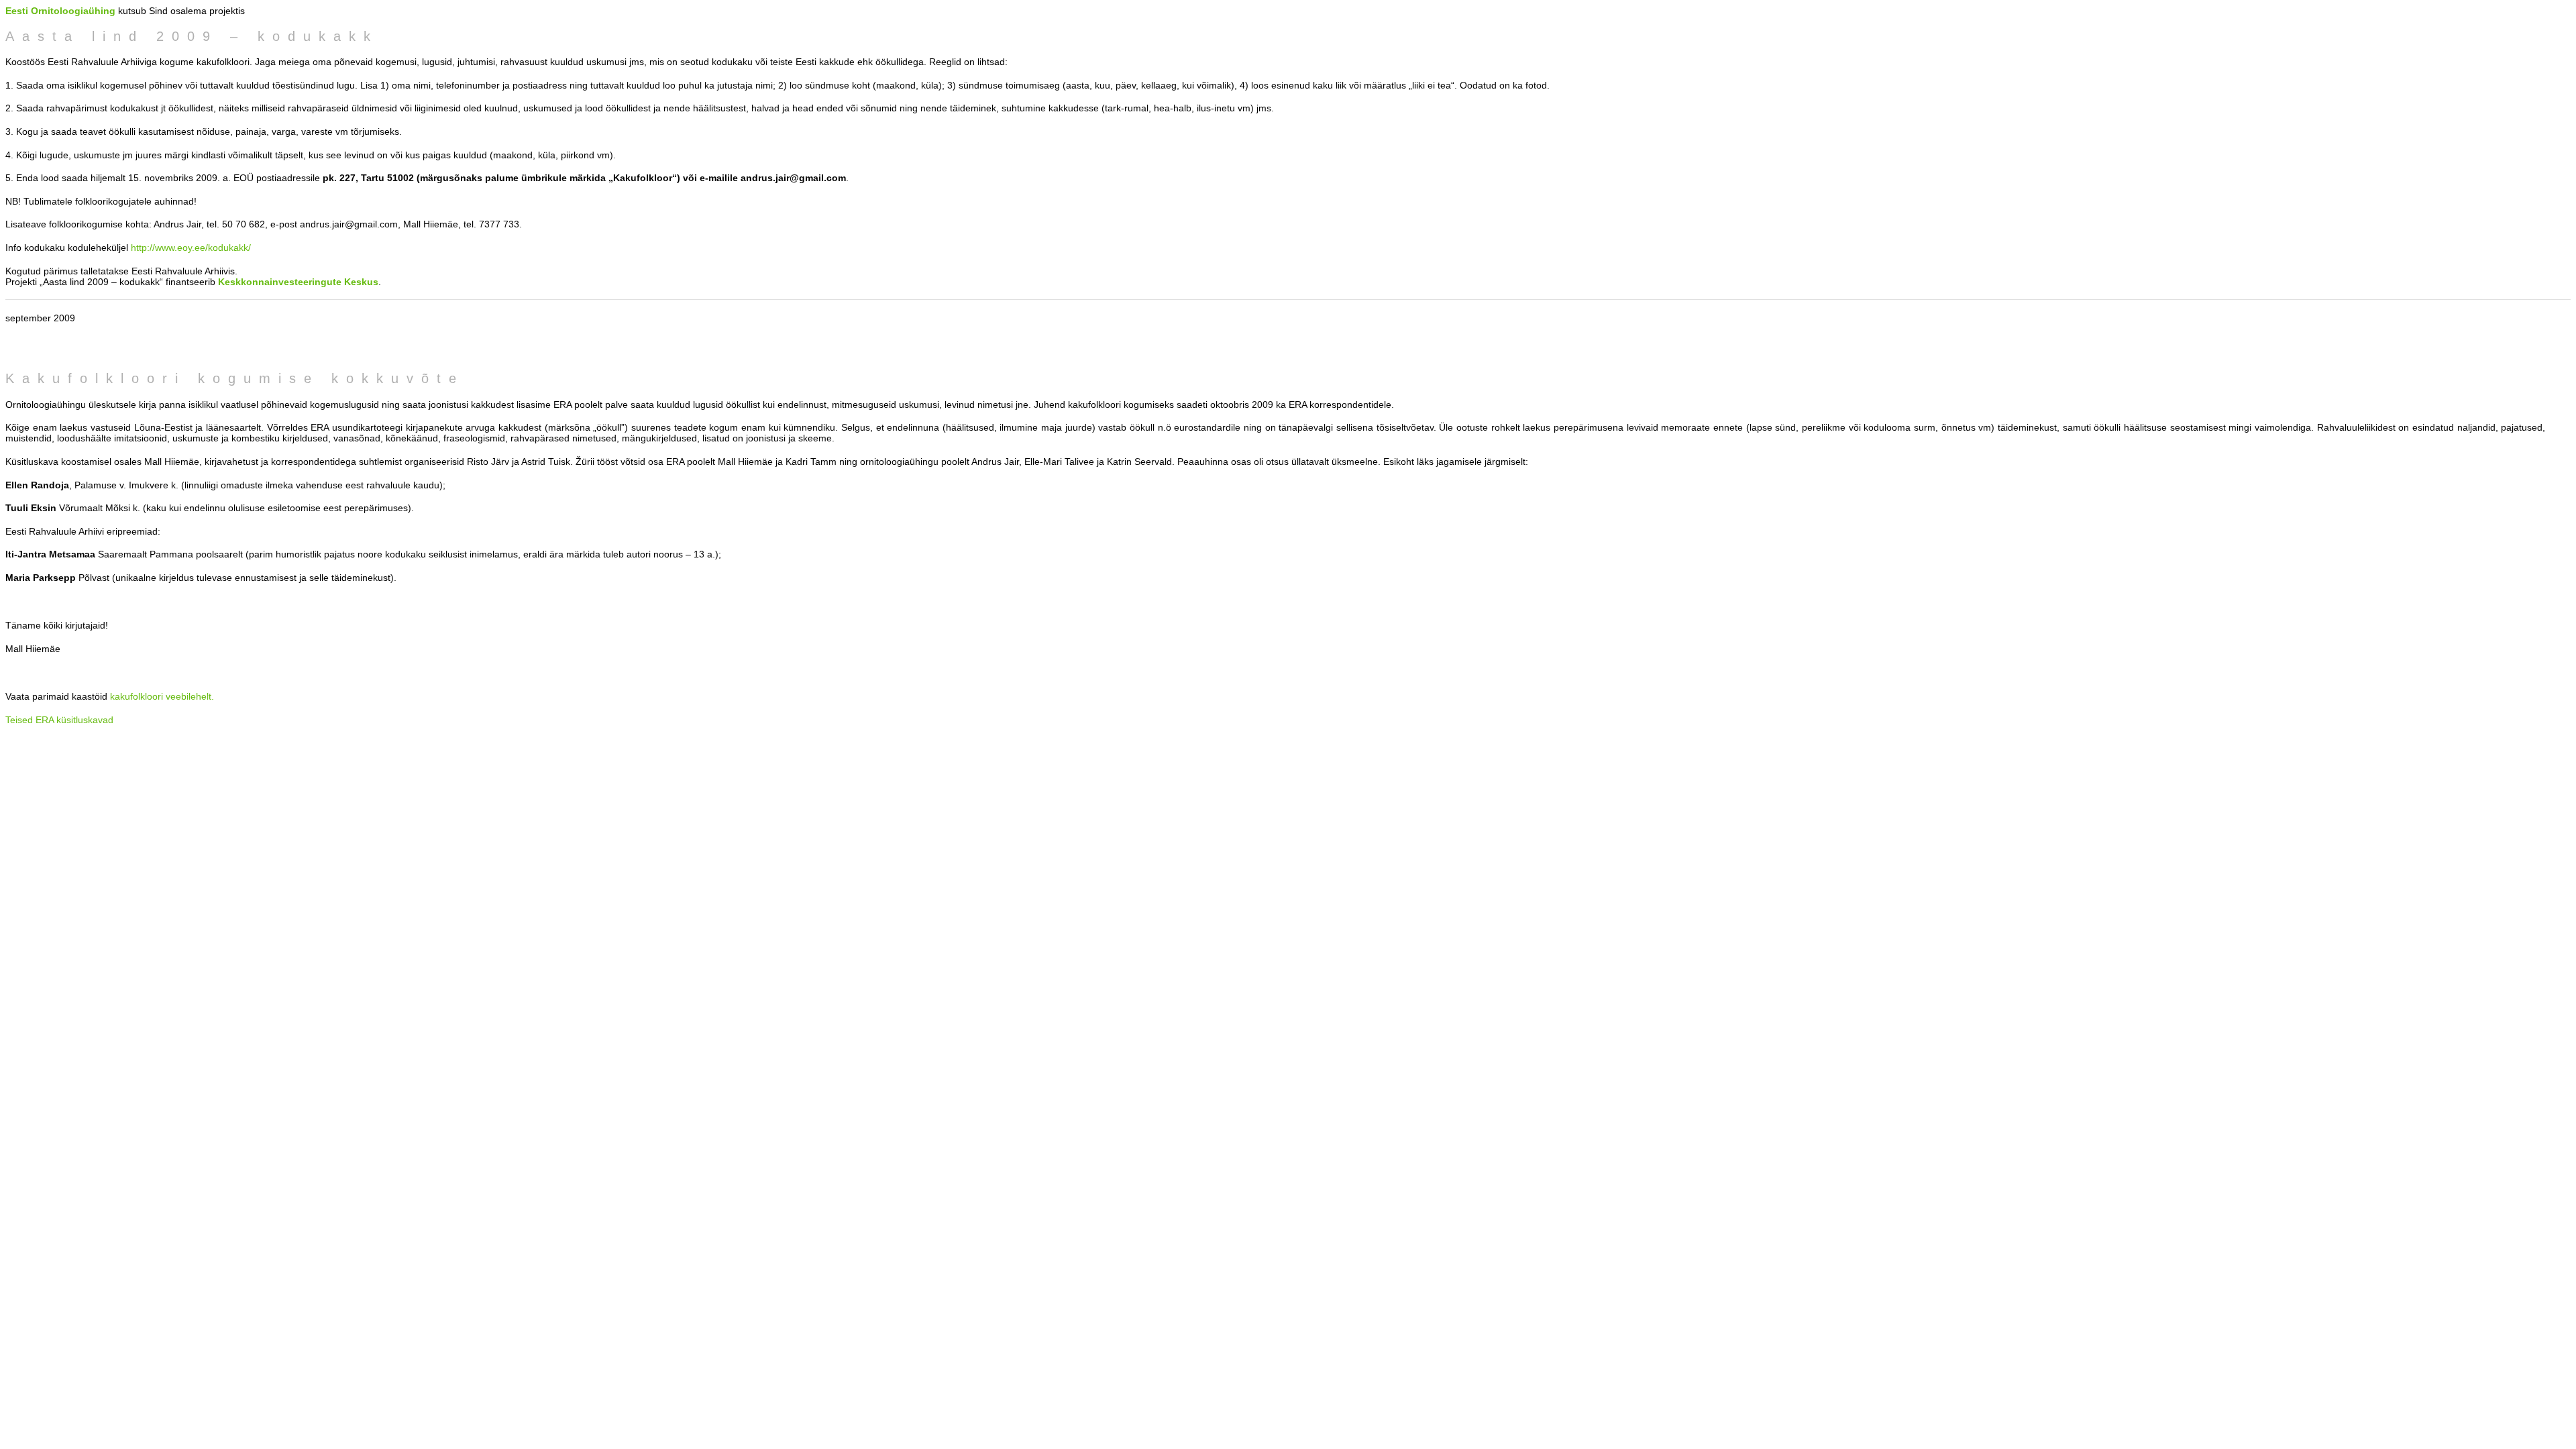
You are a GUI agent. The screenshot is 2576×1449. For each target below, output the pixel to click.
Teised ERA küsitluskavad (59, 720)
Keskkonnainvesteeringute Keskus (298, 282)
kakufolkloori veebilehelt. (162, 696)
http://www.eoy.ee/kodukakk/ (191, 248)
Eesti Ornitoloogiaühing (60, 11)
